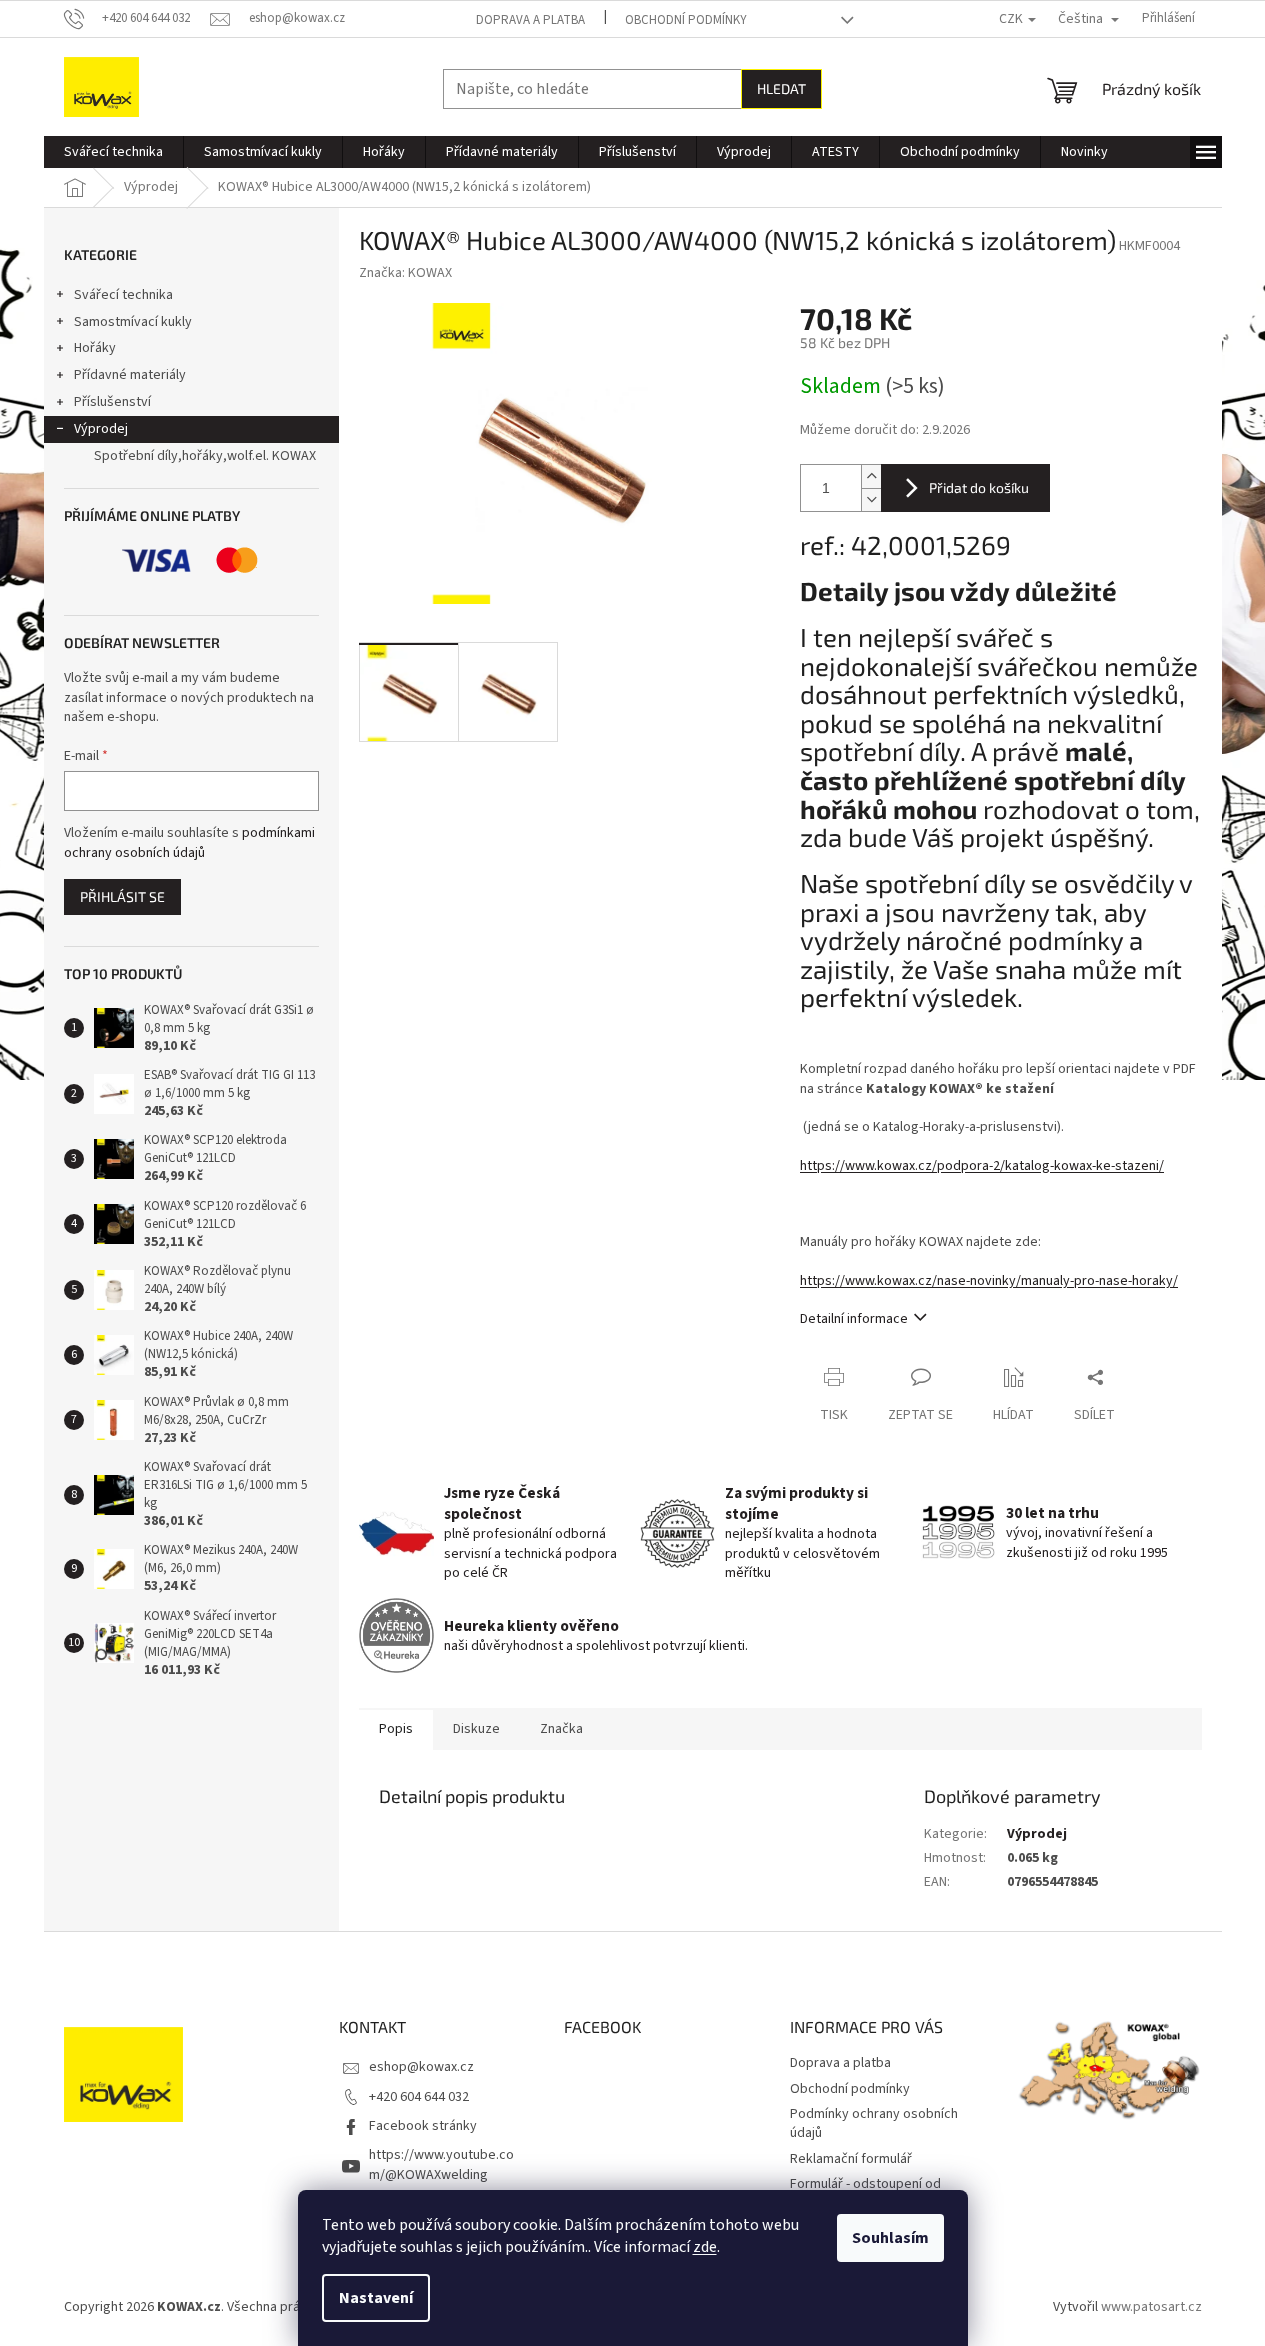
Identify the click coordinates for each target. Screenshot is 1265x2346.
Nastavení (376, 2298)
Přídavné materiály (130, 375)
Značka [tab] (561, 1729)
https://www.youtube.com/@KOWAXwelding (441, 2164)
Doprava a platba (530, 20)
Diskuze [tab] (476, 1729)
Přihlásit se (122, 896)
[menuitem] (113, 152)
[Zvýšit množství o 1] (871, 476)
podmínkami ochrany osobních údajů (189, 843)
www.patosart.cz (1151, 2307)
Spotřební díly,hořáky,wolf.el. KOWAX (205, 456)
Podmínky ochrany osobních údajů (874, 2123)
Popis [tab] (396, 1729)
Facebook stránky (423, 2126)
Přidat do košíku (979, 487)
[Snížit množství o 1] (871, 499)
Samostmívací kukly (133, 322)
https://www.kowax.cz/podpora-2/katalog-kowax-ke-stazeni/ (982, 1166)
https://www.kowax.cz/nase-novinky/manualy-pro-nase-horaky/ (989, 1281)
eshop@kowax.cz (421, 2067)
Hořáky (95, 348)
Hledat (781, 88)
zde (705, 2247)
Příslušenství (112, 402)
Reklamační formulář (851, 2159)
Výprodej (101, 429)
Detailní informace (854, 1319)
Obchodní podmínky (686, 20)
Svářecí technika (123, 295)
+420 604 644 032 (419, 2097)
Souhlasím (890, 2238)
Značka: (405, 273)
